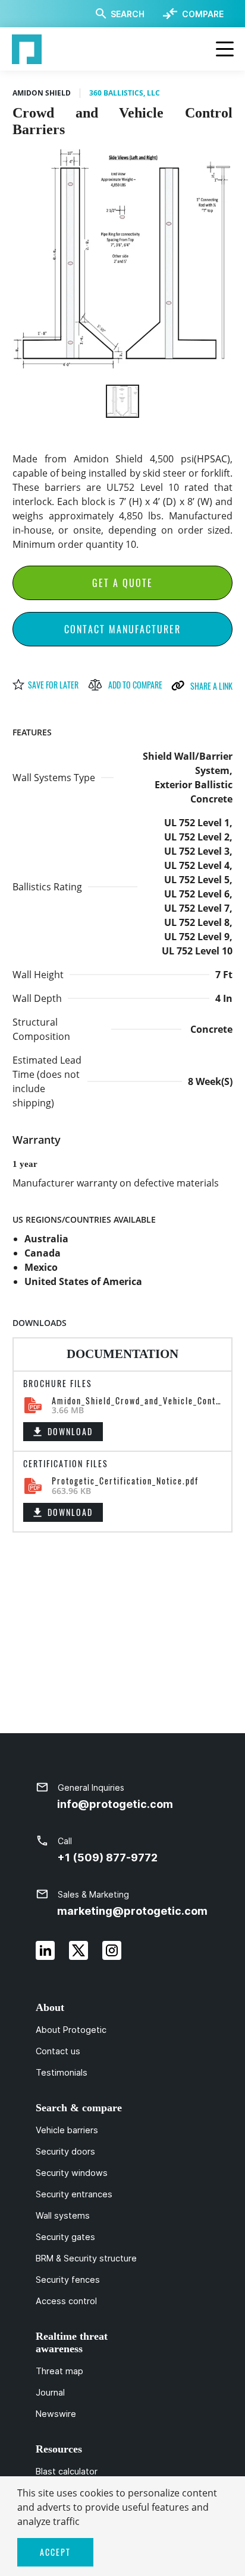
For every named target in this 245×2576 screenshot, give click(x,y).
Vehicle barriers (67, 2130)
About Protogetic (71, 2030)
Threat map (59, 2371)
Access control (66, 2301)
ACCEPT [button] (55, 2552)
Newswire (56, 2414)
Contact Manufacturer (122, 629)
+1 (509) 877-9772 (107, 1858)
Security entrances (74, 2194)
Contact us (58, 2051)
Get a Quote (122, 583)
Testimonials (62, 2073)
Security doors (65, 2152)
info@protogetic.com (115, 1804)
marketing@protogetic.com (132, 1911)
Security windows (72, 2173)
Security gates (65, 2237)
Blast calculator (67, 2472)
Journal (50, 2393)
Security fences (68, 2280)
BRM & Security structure (86, 2258)
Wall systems (63, 2216)
